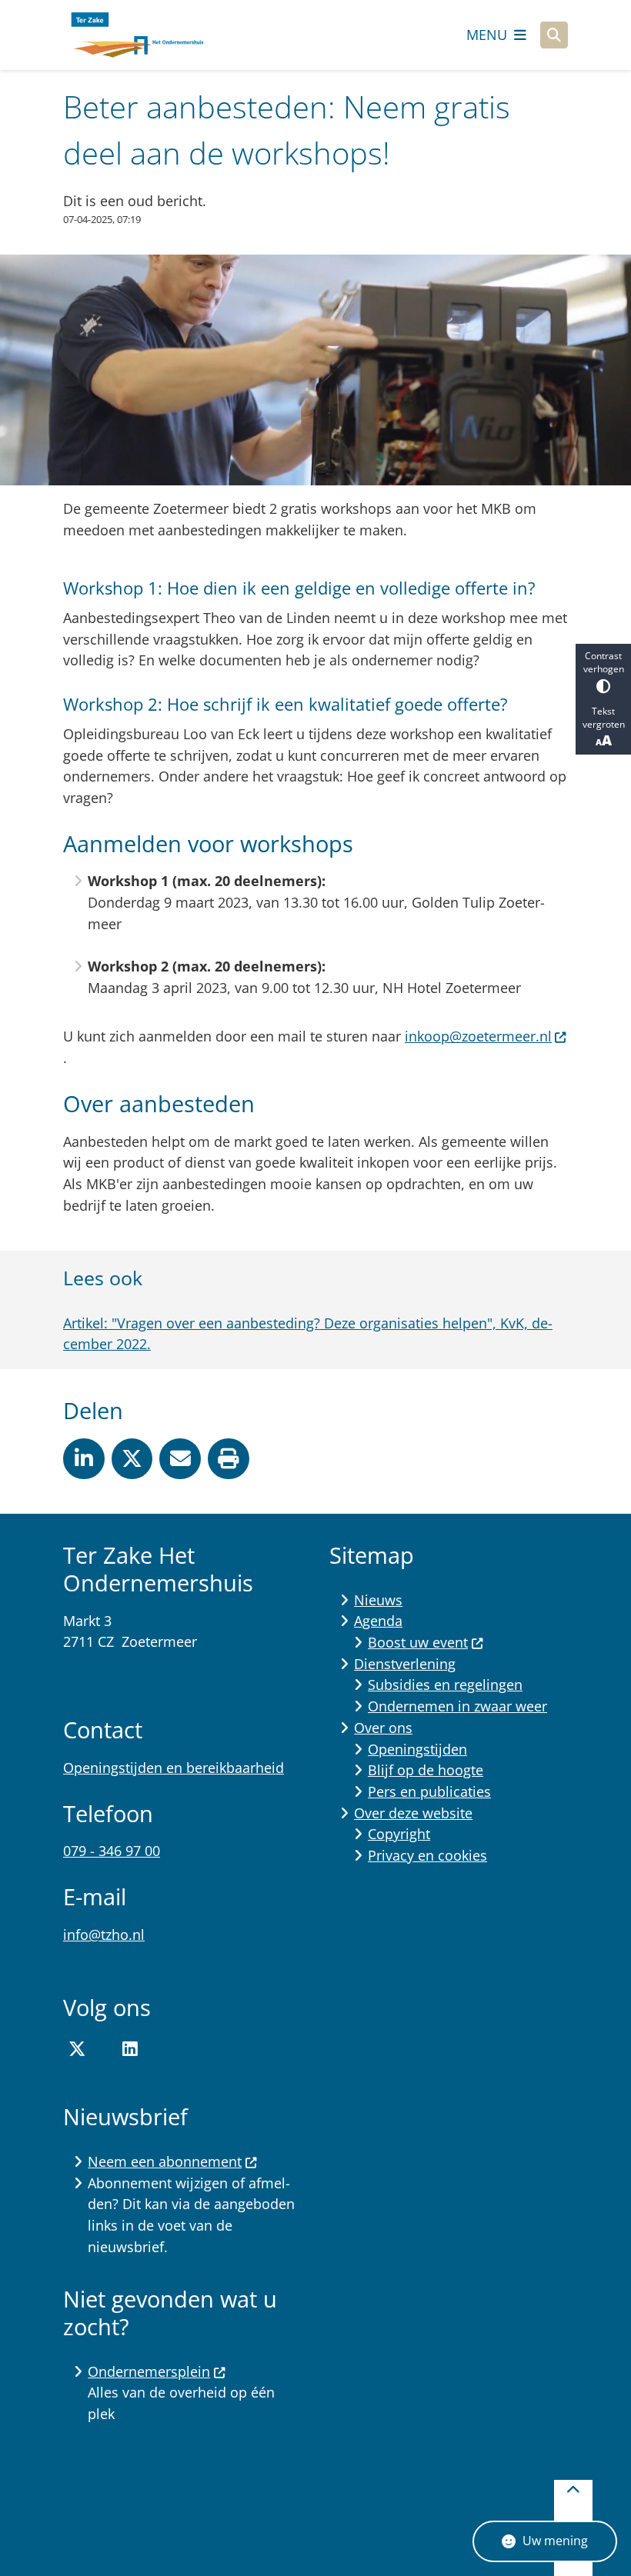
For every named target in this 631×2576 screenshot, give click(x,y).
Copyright (399, 1834)
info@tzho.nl (104, 1934)
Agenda (378, 1621)
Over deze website (413, 1813)
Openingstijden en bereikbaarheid (174, 1768)
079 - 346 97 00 (112, 1851)
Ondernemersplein (149, 2371)
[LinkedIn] (130, 2049)
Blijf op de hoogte (426, 1770)
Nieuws (378, 1600)
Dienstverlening (405, 1664)
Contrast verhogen (604, 662)
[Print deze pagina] (229, 1459)
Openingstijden (417, 1749)
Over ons (383, 1728)
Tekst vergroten (604, 718)
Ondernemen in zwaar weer (457, 1706)
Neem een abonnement (165, 2161)
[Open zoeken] (554, 35)
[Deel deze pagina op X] (132, 1459)
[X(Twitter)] (77, 2049)
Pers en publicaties (429, 1791)
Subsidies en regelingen (445, 1685)
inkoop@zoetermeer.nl (478, 1036)
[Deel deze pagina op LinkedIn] (84, 1459)
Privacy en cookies (427, 1855)
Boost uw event (418, 1642)
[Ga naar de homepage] (136, 35)
